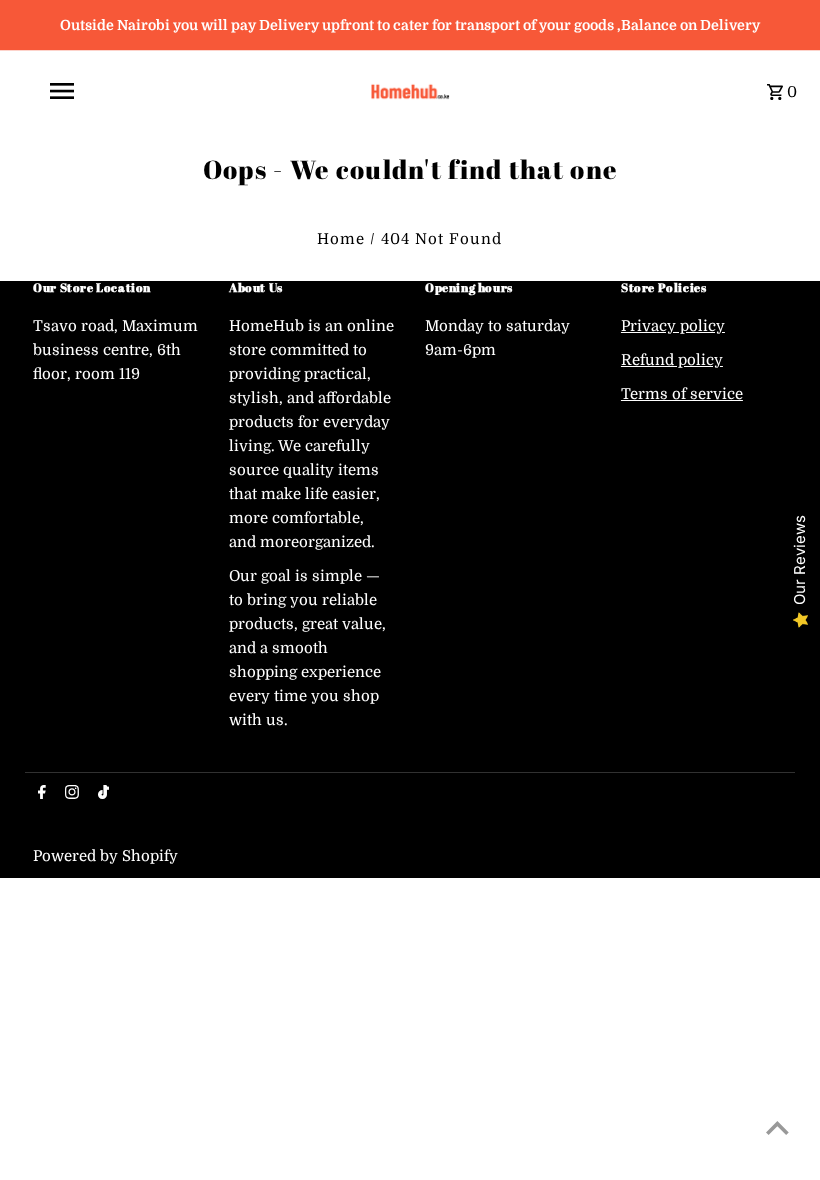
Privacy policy (673, 326)
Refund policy (672, 360)
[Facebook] (39, 794)
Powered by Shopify (105, 856)
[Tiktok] (101, 794)
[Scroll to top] (777, 1127)
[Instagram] (69, 794)
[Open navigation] (190, 91)
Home (341, 239)
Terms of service (682, 394)
